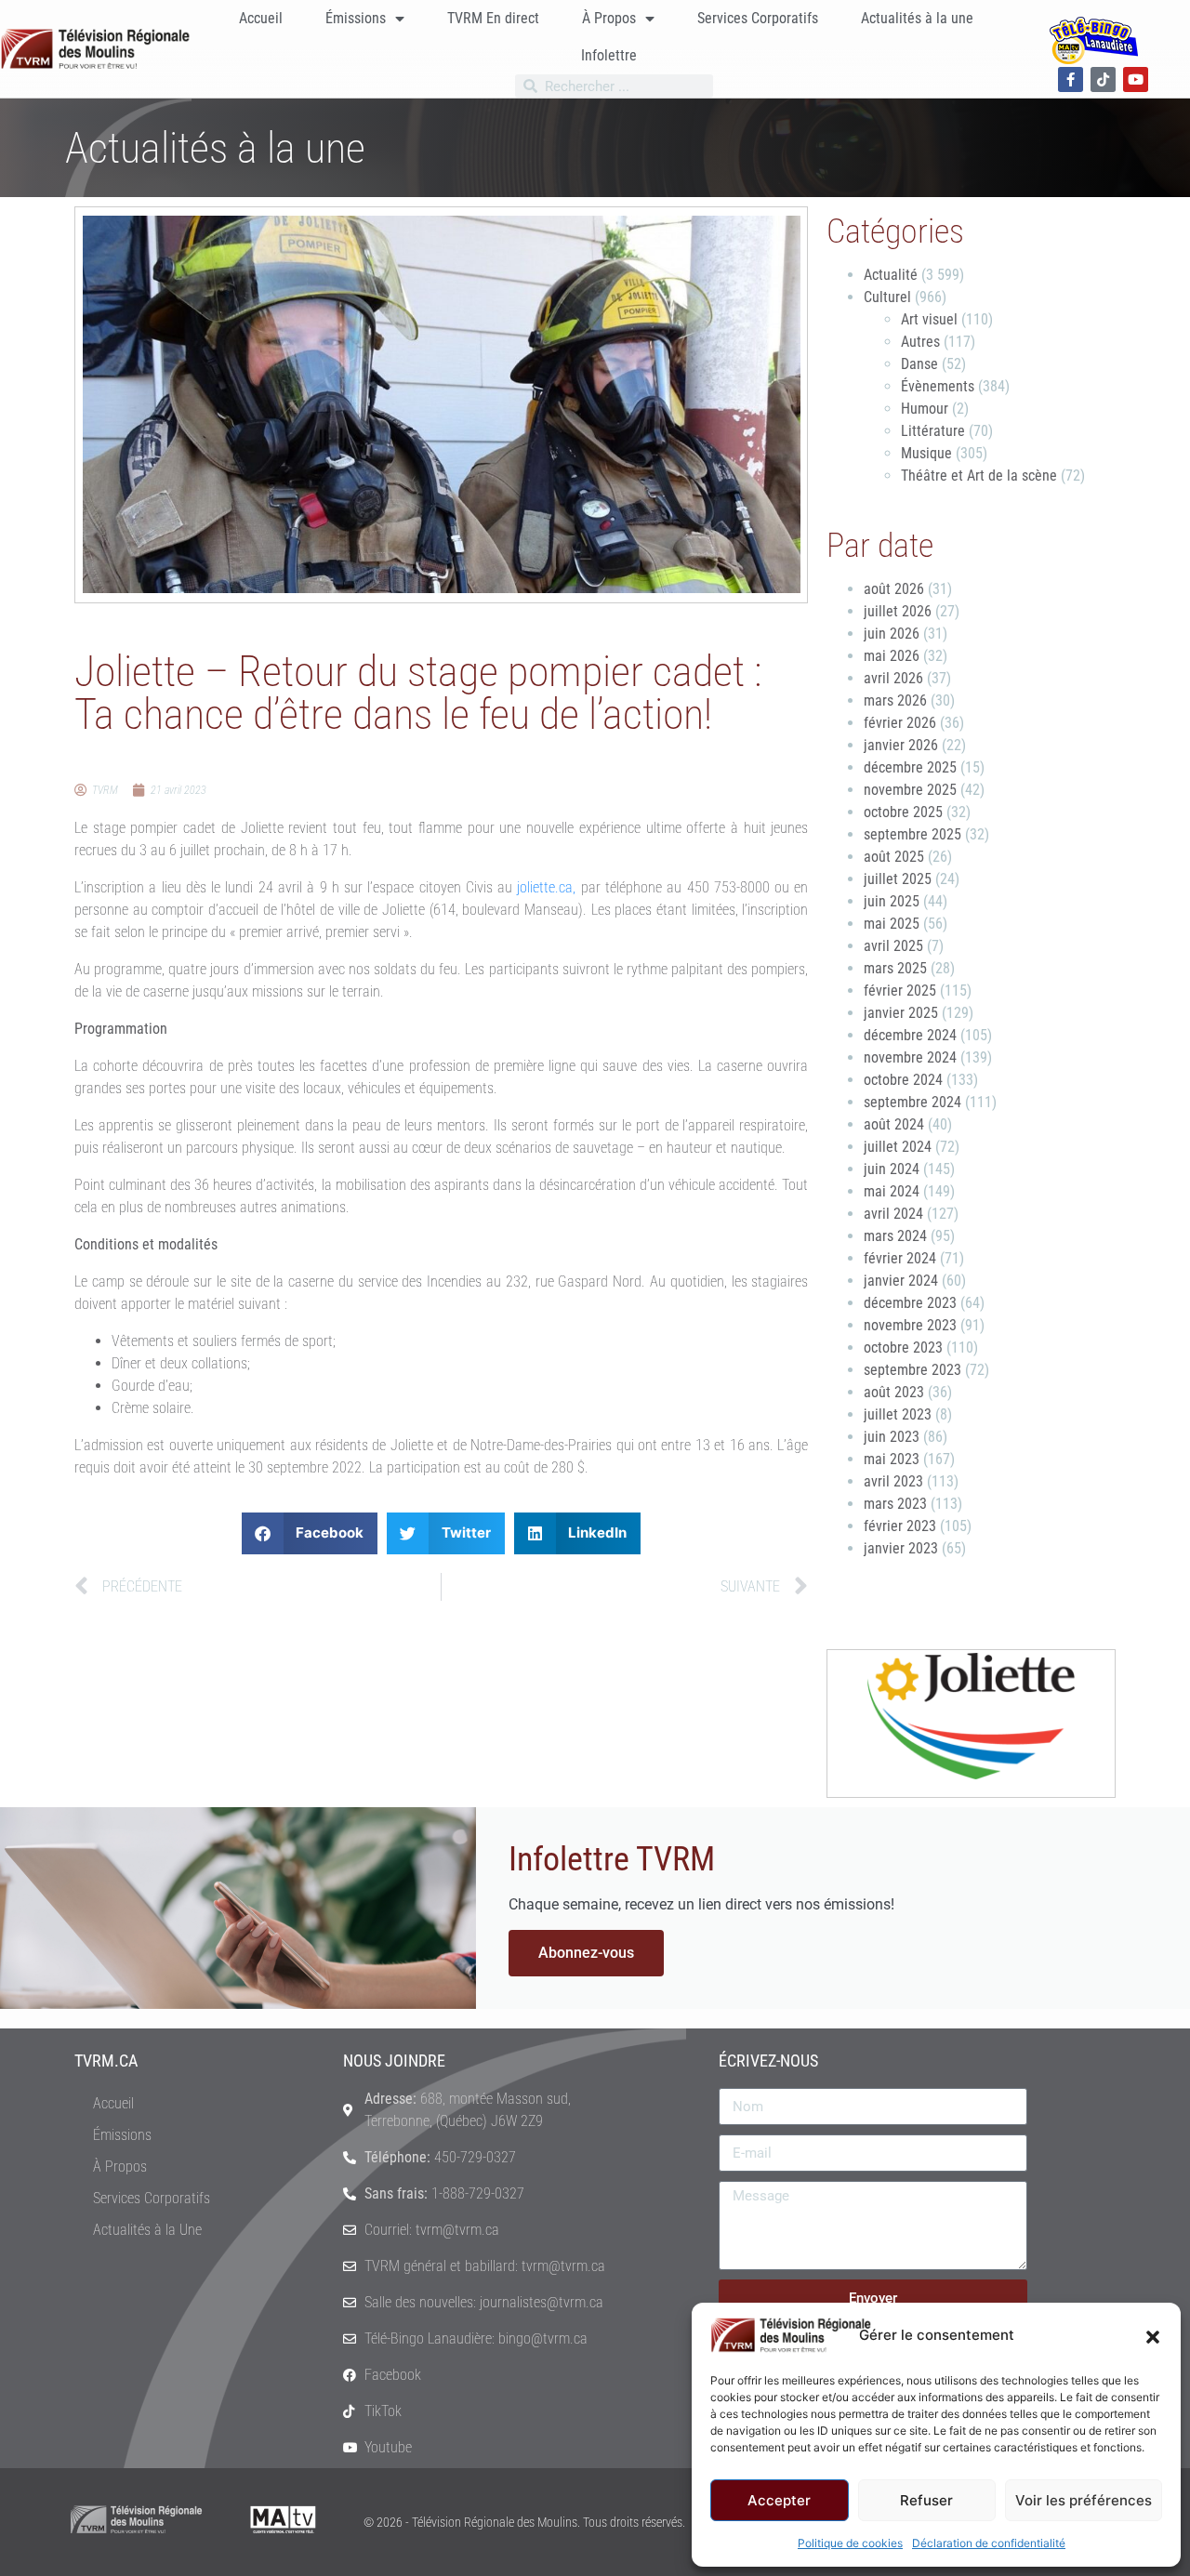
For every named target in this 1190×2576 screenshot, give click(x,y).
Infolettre (609, 55)
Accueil (261, 18)
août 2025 (894, 857)
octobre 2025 (903, 812)
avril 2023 (893, 1481)
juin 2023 (892, 1437)
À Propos (609, 18)
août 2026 (894, 589)
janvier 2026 (901, 745)
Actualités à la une (917, 18)
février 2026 (900, 723)
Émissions (356, 18)
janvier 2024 (901, 1281)
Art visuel (929, 319)
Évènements (938, 386)
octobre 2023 (903, 1347)
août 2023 (894, 1392)
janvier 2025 (901, 1013)
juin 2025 (892, 901)
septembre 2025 (912, 834)
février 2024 (900, 1258)
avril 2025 (893, 946)
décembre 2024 (910, 1035)
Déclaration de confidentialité (989, 2543)
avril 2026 (893, 678)
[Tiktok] (1103, 79)
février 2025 (900, 991)
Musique (926, 453)
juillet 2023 (898, 1414)
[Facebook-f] (1071, 79)
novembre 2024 (910, 1057)
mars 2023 (895, 1504)
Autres (920, 342)
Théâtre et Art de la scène (979, 476)
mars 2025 (895, 968)
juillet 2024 (898, 1147)
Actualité (891, 275)
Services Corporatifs (758, 18)
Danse (919, 364)
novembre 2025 (910, 790)
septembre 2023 (912, 1370)
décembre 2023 (910, 1303)
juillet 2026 (898, 611)
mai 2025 (892, 924)
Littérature (933, 431)
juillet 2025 (898, 879)
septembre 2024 (912, 1102)
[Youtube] (1136, 79)
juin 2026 (892, 634)
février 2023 (900, 1526)
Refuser (926, 2500)
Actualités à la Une (147, 2230)
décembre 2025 (910, 767)
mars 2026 (895, 700)
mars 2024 (895, 1236)
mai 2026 (892, 656)
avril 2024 (893, 1214)
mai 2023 (892, 1459)
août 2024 (894, 1124)
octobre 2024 (903, 1080)
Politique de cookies (850, 2543)
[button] (1153, 2335)
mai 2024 (892, 1191)
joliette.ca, (546, 887)
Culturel (887, 297)
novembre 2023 (910, 1325)
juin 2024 (892, 1169)
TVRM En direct (493, 18)
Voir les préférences (1084, 2500)
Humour (925, 409)
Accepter (779, 2500)
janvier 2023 (901, 1548)
